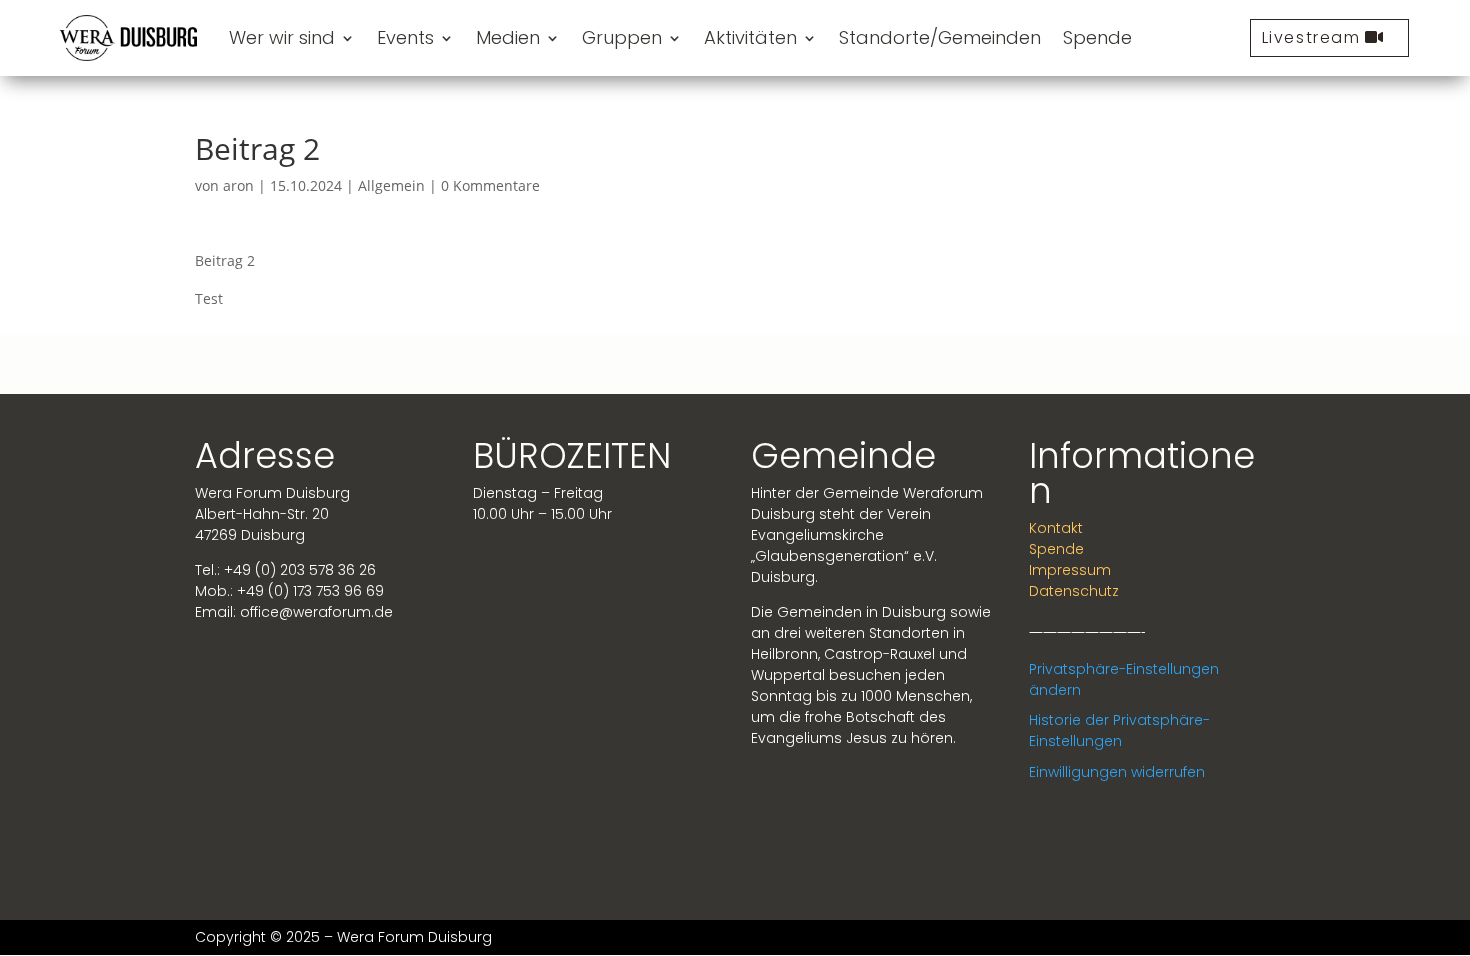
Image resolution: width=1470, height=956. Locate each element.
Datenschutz (1074, 591)
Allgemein (391, 185)
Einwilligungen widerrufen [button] (1117, 772)
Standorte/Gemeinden (940, 37)
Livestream (1311, 37)
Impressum (1070, 570)
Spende (1097, 37)
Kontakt (1056, 528)
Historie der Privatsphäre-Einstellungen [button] (1119, 730)
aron (238, 185)
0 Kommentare (490, 185)
